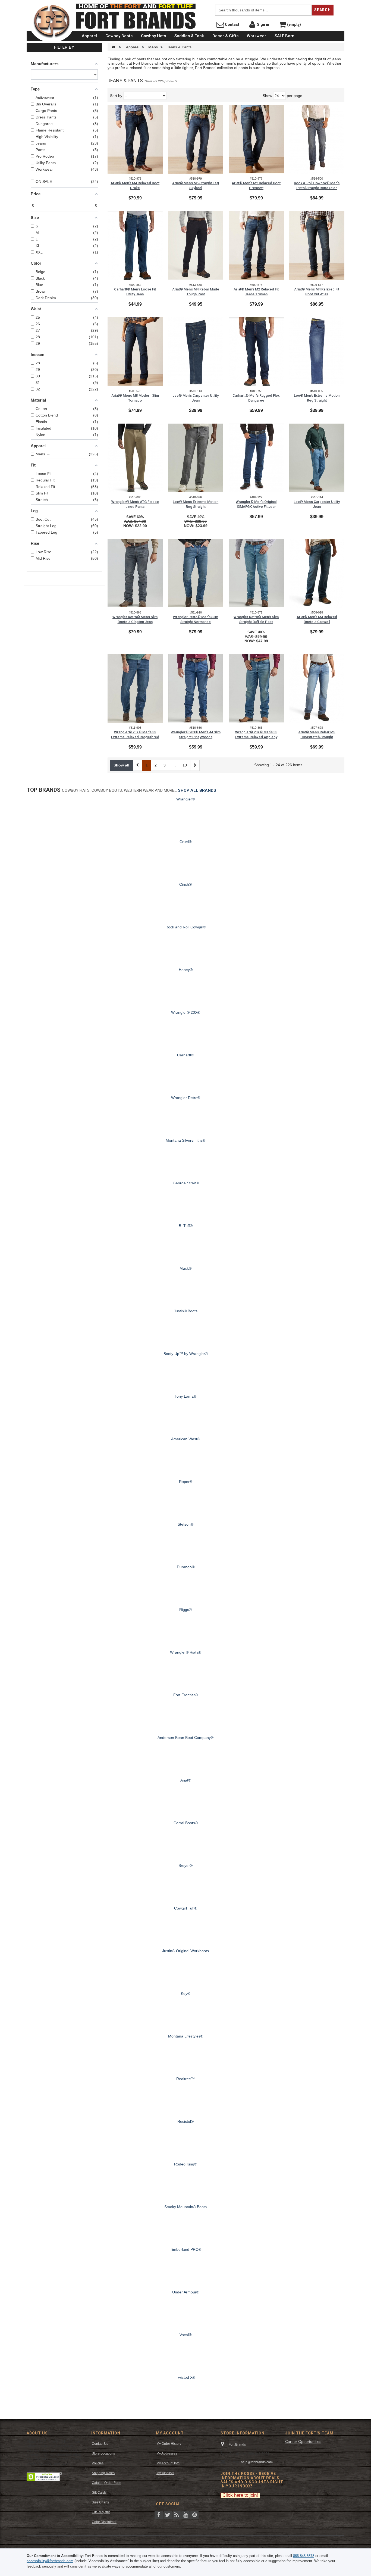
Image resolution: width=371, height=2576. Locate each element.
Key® (185, 1993)
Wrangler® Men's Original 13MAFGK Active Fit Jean (256, 504)
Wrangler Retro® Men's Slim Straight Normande (196, 619)
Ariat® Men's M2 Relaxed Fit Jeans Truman (256, 292)
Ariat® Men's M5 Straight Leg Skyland (196, 185)
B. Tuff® (186, 1226)
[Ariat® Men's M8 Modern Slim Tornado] (135, 352)
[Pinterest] (194, 2514)
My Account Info (168, 2463)
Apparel (89, 36)
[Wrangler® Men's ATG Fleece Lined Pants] (135, 458)
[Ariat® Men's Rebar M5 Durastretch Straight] (317, 688)
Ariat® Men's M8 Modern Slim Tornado (135, 398)
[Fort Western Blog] (177, 2514)
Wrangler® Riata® (186, 1652)
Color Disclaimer (104, 2522)
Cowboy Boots (119, 36)
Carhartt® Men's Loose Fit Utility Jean (135, 292)
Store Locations (103, 2453)
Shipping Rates (103, 2473)
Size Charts (100, 2502)
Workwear (257, 36)
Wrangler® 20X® (186, 1012)
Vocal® (185, 2335)
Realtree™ (185, 2079)
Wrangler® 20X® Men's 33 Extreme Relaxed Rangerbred (135, 735)
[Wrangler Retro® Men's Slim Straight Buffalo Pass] (256, 573)
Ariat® (186, 1780)
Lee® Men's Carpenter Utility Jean (196, 398)
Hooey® (186, 970)
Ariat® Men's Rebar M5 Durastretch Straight (317, 735)
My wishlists (165, 2473)
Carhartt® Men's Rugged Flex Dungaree (256, 398)
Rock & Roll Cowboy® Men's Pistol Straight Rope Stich (317, 185)
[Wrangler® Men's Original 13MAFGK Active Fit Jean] (256, 458)
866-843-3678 (304, 2556)
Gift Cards (99, 2493)
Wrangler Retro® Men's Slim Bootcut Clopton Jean (135, 619)
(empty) (294, 24)
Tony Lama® (185, 1396)
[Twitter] (168, 2514)
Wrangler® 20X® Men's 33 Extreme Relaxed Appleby (256, 735)
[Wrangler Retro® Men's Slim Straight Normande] (196, 573)
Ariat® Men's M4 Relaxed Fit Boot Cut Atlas (317, 292)
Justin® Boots (186, 1311)
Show (267, 96)
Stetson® (185, 1524)
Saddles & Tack (189, 36)
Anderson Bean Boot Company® (185, 1738)
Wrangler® (185, 799)
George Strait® (186, 1183)
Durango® (186, 1567)
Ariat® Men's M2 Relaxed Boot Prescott (256, 185)
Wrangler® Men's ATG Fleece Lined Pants (135, 504)
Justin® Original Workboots (185, 1951)
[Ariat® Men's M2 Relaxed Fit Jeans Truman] (256, 245)
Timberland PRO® (186, 2249)
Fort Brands (206, 5)
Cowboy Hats (153, 36)
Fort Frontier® (185, 1695)
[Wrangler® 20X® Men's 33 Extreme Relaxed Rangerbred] (135, 688)
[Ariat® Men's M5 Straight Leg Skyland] (196, 139)
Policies (98, 2463)
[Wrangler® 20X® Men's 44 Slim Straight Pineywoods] (196, 688)
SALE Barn (284, 36)
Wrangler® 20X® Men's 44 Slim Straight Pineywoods (196, 735)
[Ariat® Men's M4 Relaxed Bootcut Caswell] (317, 573)
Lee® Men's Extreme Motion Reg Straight (317, 398)
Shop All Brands (197, 790)
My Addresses (167, 2453)
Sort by (116, 96)
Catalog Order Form (106, 2483)
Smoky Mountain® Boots (185, 2207)
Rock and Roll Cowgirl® (186, 927)
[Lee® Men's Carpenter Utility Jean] (196, 352)
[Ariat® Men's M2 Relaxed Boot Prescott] (256, 139)
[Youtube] (185, 2514)
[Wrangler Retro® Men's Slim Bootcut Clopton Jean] (135, 573)
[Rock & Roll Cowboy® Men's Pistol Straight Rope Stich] (317, 139)
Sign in (263, 24)
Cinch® (185, 884)
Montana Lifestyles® (186, 2036)
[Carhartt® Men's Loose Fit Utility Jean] (135, 245)
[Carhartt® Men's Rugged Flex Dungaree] (256, 352)
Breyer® (185, 1866)
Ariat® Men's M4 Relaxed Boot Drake (135, 185)
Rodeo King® (185, 2164)
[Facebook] (159, 2514)
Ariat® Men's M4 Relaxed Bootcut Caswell (317, 619)
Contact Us (100, 2444)
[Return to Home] (113, 47)
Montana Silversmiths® (185, 1140)
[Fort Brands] (52, 22)
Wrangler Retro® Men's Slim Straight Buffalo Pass (256, 619)
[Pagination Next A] (195, 765)
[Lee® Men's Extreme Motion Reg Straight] (317, 352)
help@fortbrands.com (257, 2462)
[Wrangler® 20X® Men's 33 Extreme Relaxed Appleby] (256, 688)
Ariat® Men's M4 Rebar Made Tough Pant (196, 292)
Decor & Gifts (225, 36)
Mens (153, 47)
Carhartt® (185, 1055)
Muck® (185, 1268)
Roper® (186, 1482)
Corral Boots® (186, 1823)
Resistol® (185, 2121)
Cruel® (185, 842)
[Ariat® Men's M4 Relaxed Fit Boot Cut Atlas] (317, 245)
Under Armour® (186, 2292)
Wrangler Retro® (186, 1098)
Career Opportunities (303, 2442)
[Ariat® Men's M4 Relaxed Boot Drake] (135, 139)
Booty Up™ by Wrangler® (186, 1354)
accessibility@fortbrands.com (50, 2561)
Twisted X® (186, 2377)
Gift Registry (101, 2512)
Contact (232, 24)
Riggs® (185, 1610)
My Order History (169, 2444)
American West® (185, 1439)
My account (170, 2433)
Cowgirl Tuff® (186, 1908)
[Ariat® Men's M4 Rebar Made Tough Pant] (196, 245)
